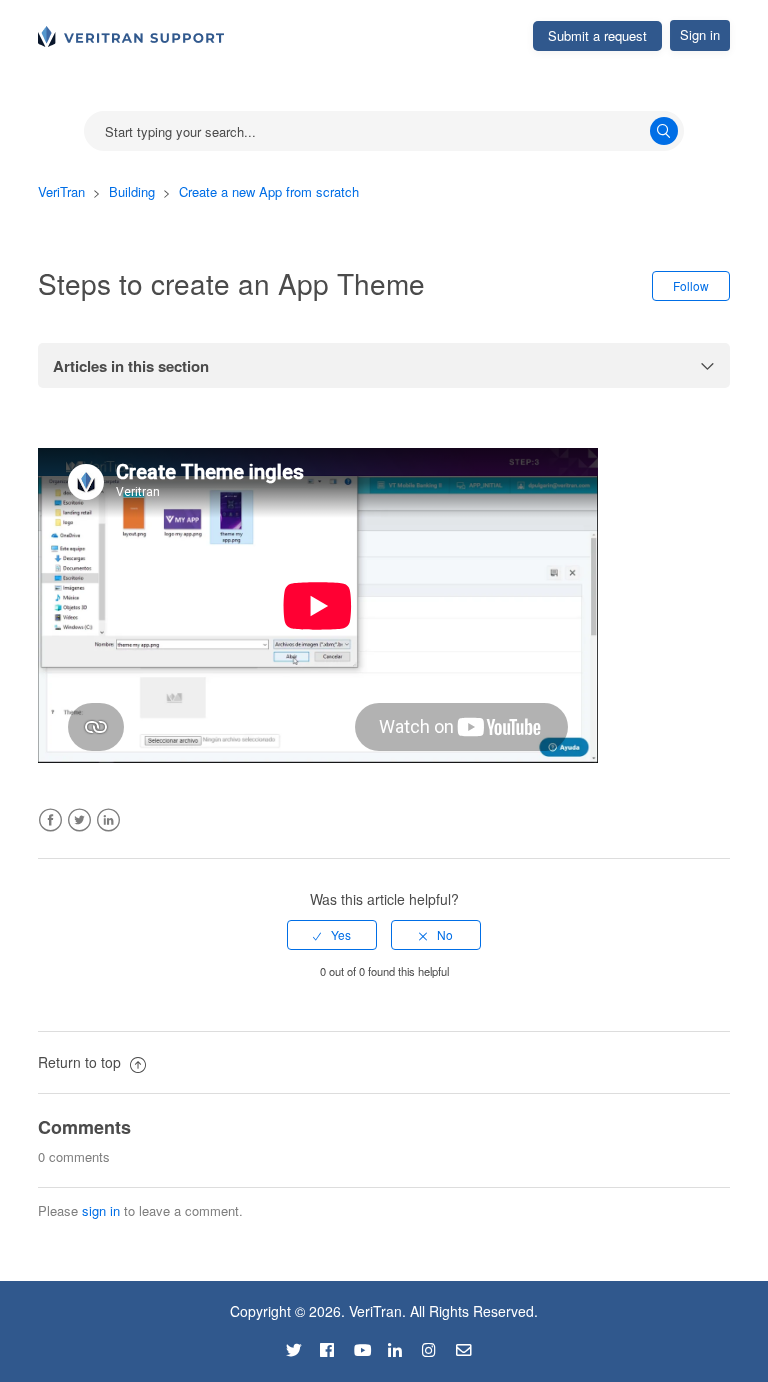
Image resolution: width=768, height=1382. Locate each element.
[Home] (131, 34)
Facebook (50, 820)
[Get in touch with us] (471, 1347)
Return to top (81, 1062)
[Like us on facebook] (335, 1347)
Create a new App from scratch (269, 191)
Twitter (79, 820)
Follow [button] (691, 285)
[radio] (332, 935)
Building (132, 191)
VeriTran (61, 191)
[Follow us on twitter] (301, 1347)
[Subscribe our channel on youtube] (369, 1347)
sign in (101, 1210)
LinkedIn (108, 820)
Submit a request (597, 35)
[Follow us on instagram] (437, 1347)
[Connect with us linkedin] (403, 1347)
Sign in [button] (700, 34)
